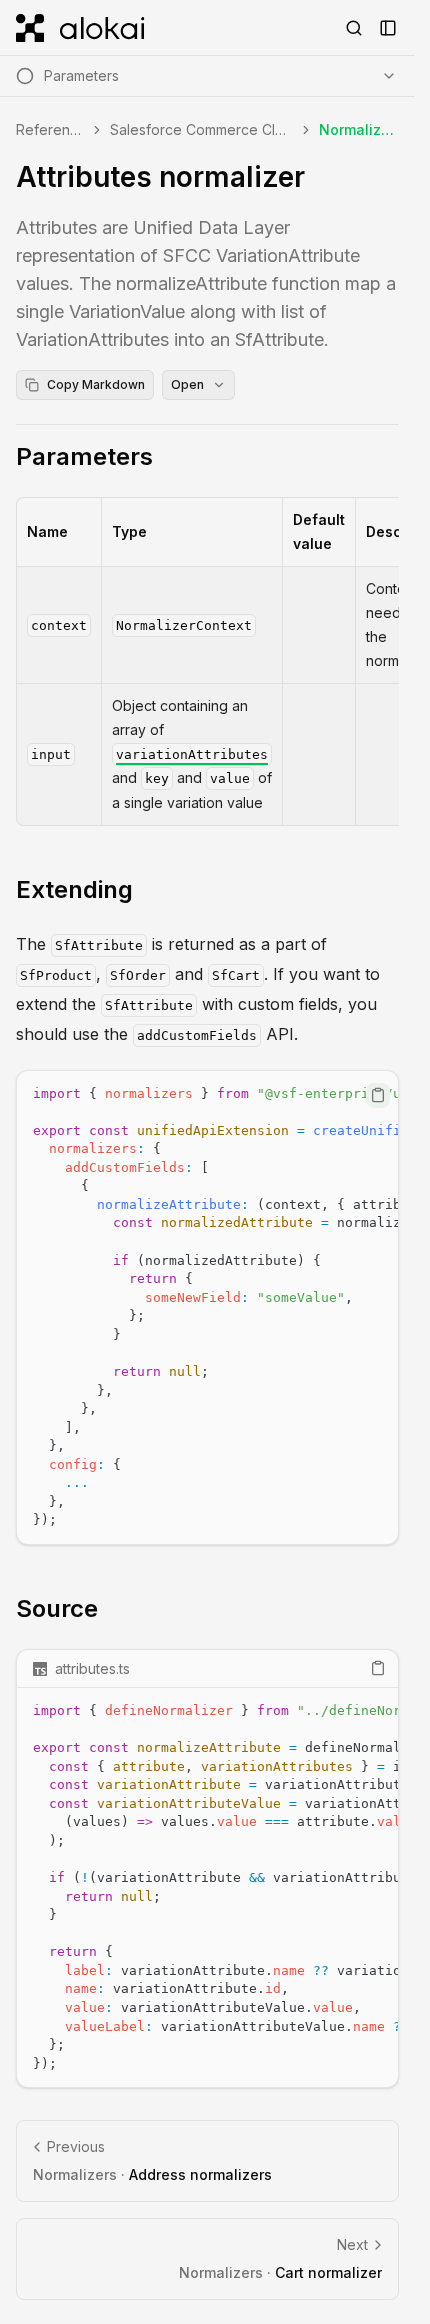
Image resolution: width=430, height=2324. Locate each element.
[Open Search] (354, 28)
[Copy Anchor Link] (169, 457)
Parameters (84, 456)
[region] (207, 1308)
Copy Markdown (96, 384)
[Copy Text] (378, 1095)
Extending (74, 889)
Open (187, 384)
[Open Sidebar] (388, 28)
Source (57, 1608)
